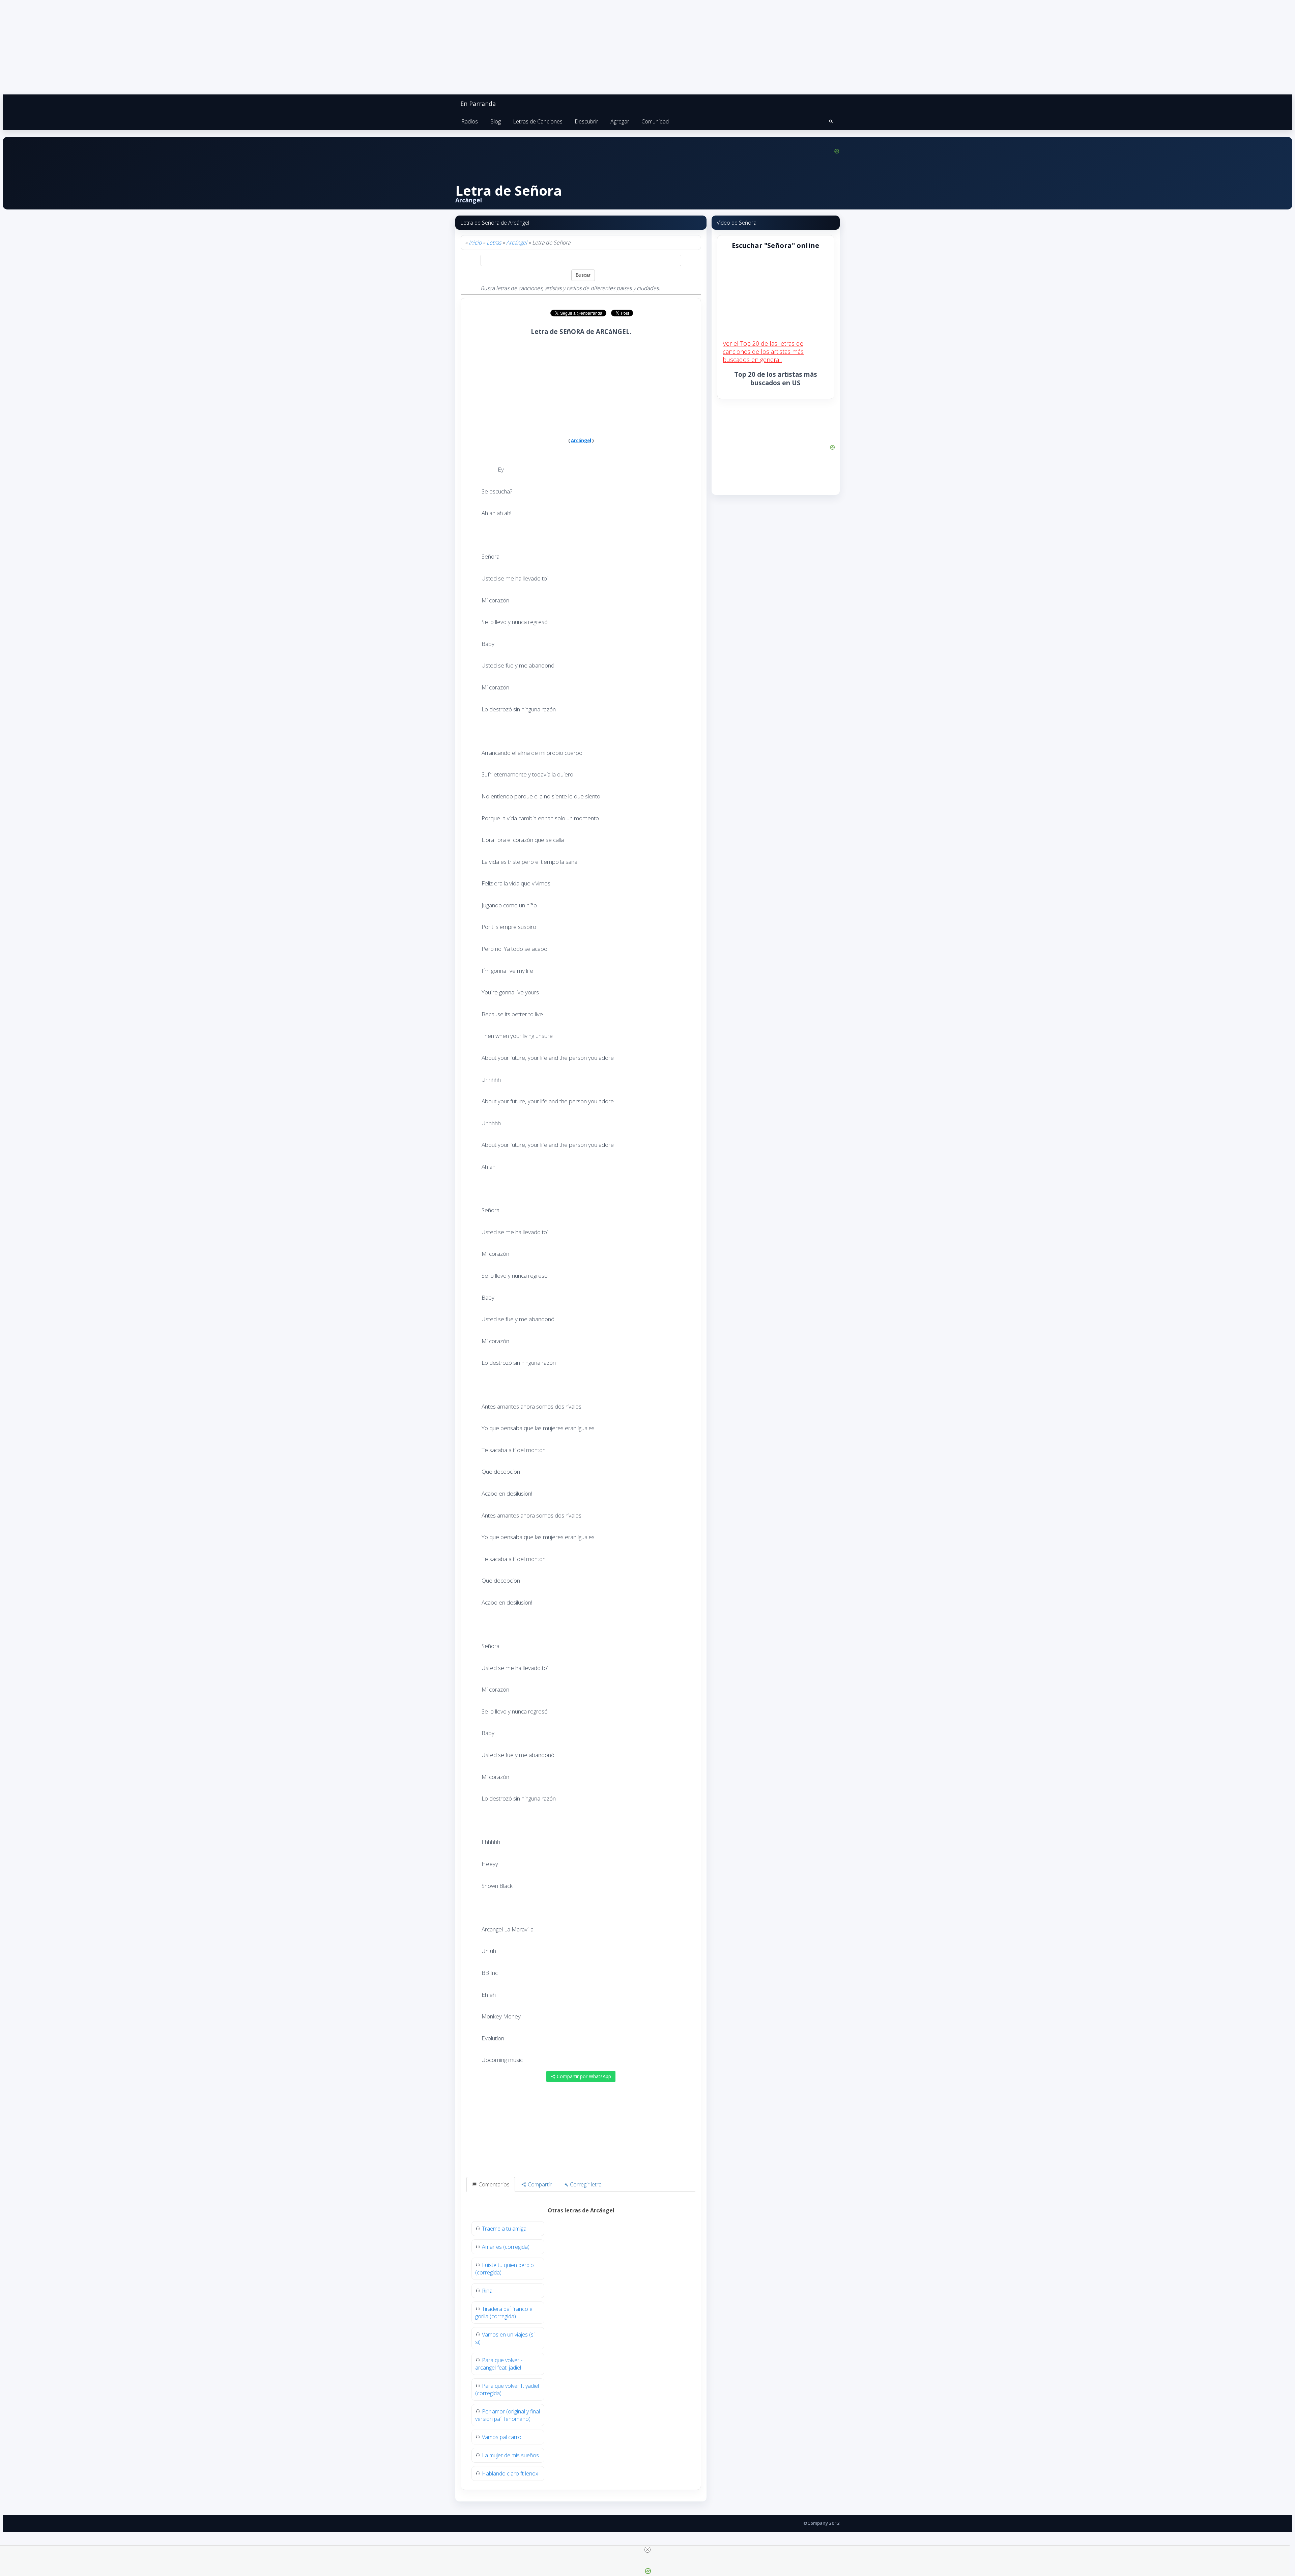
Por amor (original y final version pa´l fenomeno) (508, 2415)
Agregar (620, 121)
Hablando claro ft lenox (510, 2473)
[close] (647, 2550)
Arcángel (517, 243)
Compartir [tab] (539, 2184)
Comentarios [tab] (493, 2184)
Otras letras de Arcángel (581, 2210)
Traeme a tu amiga (504, 2229)
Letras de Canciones (538, 121)
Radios (470, 121)
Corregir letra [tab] (585, 2184)
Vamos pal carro (502, 2437)
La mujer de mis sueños (510, 2455)
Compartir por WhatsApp (583, 2076)
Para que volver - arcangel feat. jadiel (499, 2364)
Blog (495, 121)
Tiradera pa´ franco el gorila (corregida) (504, 2313)
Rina (487, 2291)
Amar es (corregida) (506, 2247)
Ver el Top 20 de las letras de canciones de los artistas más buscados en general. (763, 351)
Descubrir (586, 121)
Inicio (475, 243)
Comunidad (655, 121)
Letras (494, 243)
